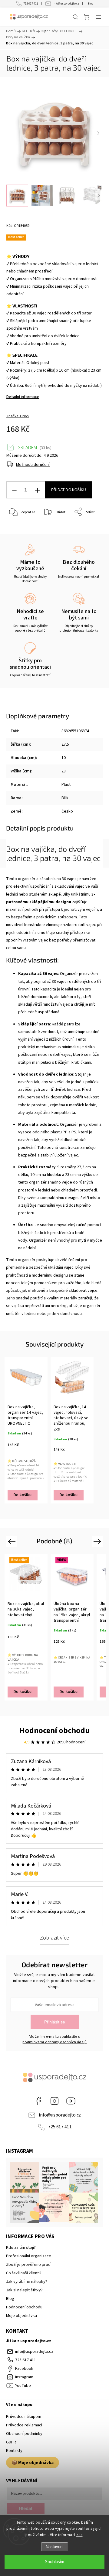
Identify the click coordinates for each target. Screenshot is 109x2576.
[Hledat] (75, 17)
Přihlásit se (55, 2022)
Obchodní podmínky (24, 2434)
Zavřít (90, 528)
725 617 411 (31, 4)
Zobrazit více (54, 1938)
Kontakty (14, 2451)
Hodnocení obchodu (55, 1730)
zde (79, 2535)
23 (64, 771)
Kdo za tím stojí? (21, 2248)
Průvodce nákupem (24, 2417)
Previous (13, 1541)
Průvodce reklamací (24, 2425)
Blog (90, 4)
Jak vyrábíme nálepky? (27, 2282)
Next (98, 1541)
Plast (66, 785)
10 (64, 758)
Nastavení (55, 2547)
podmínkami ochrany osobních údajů (55, 2042)
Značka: (18, 416)
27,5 (65, 744)
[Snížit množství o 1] (14, 490)
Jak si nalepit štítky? (24, 2290)
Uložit (20, 531)
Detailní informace (23, 397)
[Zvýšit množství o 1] (37, 490)
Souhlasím (55, 2562)
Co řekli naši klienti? (24, 2273)
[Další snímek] (98, 133)
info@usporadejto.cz (66, 4)
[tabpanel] (26, 1430)
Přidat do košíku (69, 490)
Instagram (54, 2101)
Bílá (65, 798)
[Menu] (98, 17)
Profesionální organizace (29, 2256)
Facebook (38, 2101)
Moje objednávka (21, 2316)
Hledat (26, 2508)
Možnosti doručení (33, 465)
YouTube (71, 2101)
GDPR (11, 2442)
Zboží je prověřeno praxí (28, 2265)
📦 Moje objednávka (33, 2463)
